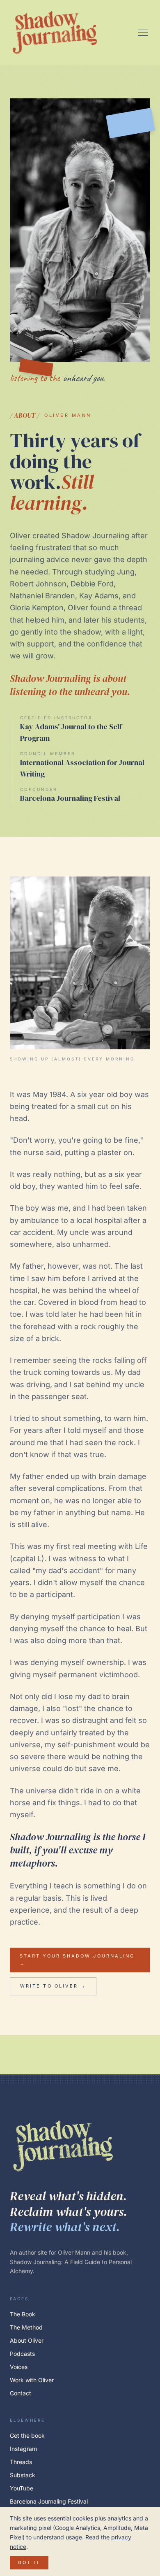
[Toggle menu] (143, 33)
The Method (26, 2327)
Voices (19, 2367)
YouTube (22, 2488)
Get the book (27, 2435)
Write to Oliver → (53, 1986)
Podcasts (22, 2354)
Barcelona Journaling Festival (49, 2501)
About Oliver (27, 2340)
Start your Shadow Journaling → (77, 1960)
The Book (23, 2314)
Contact (21, 2393)
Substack (23, 2475)
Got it (29, 2562)
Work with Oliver (32, 2380)
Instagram (23, 2449)
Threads (21, 2462)
